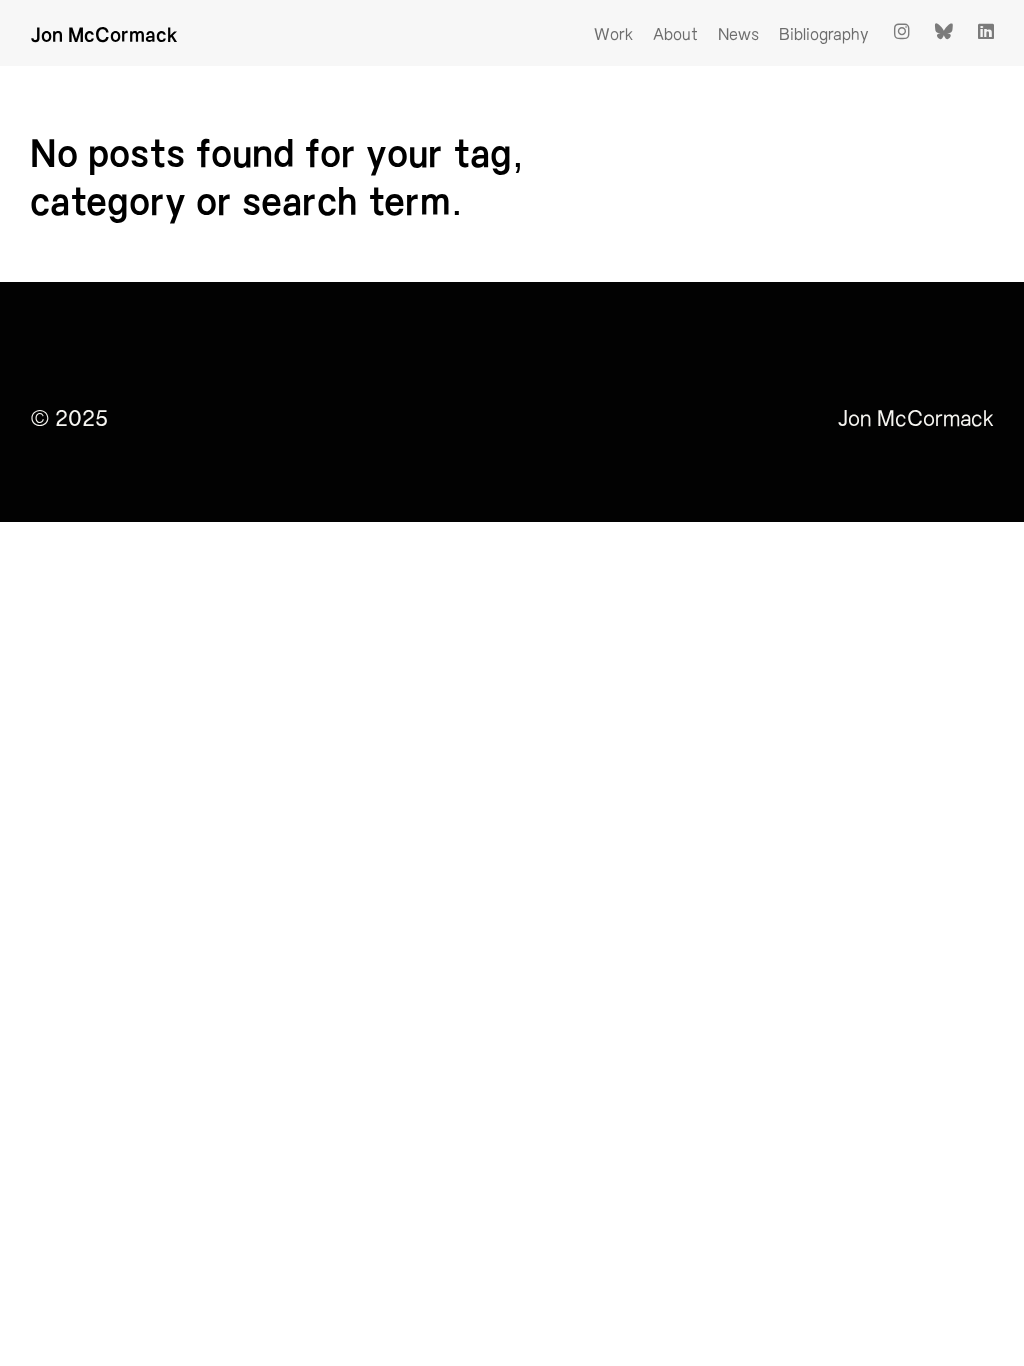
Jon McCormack (104, 33)
